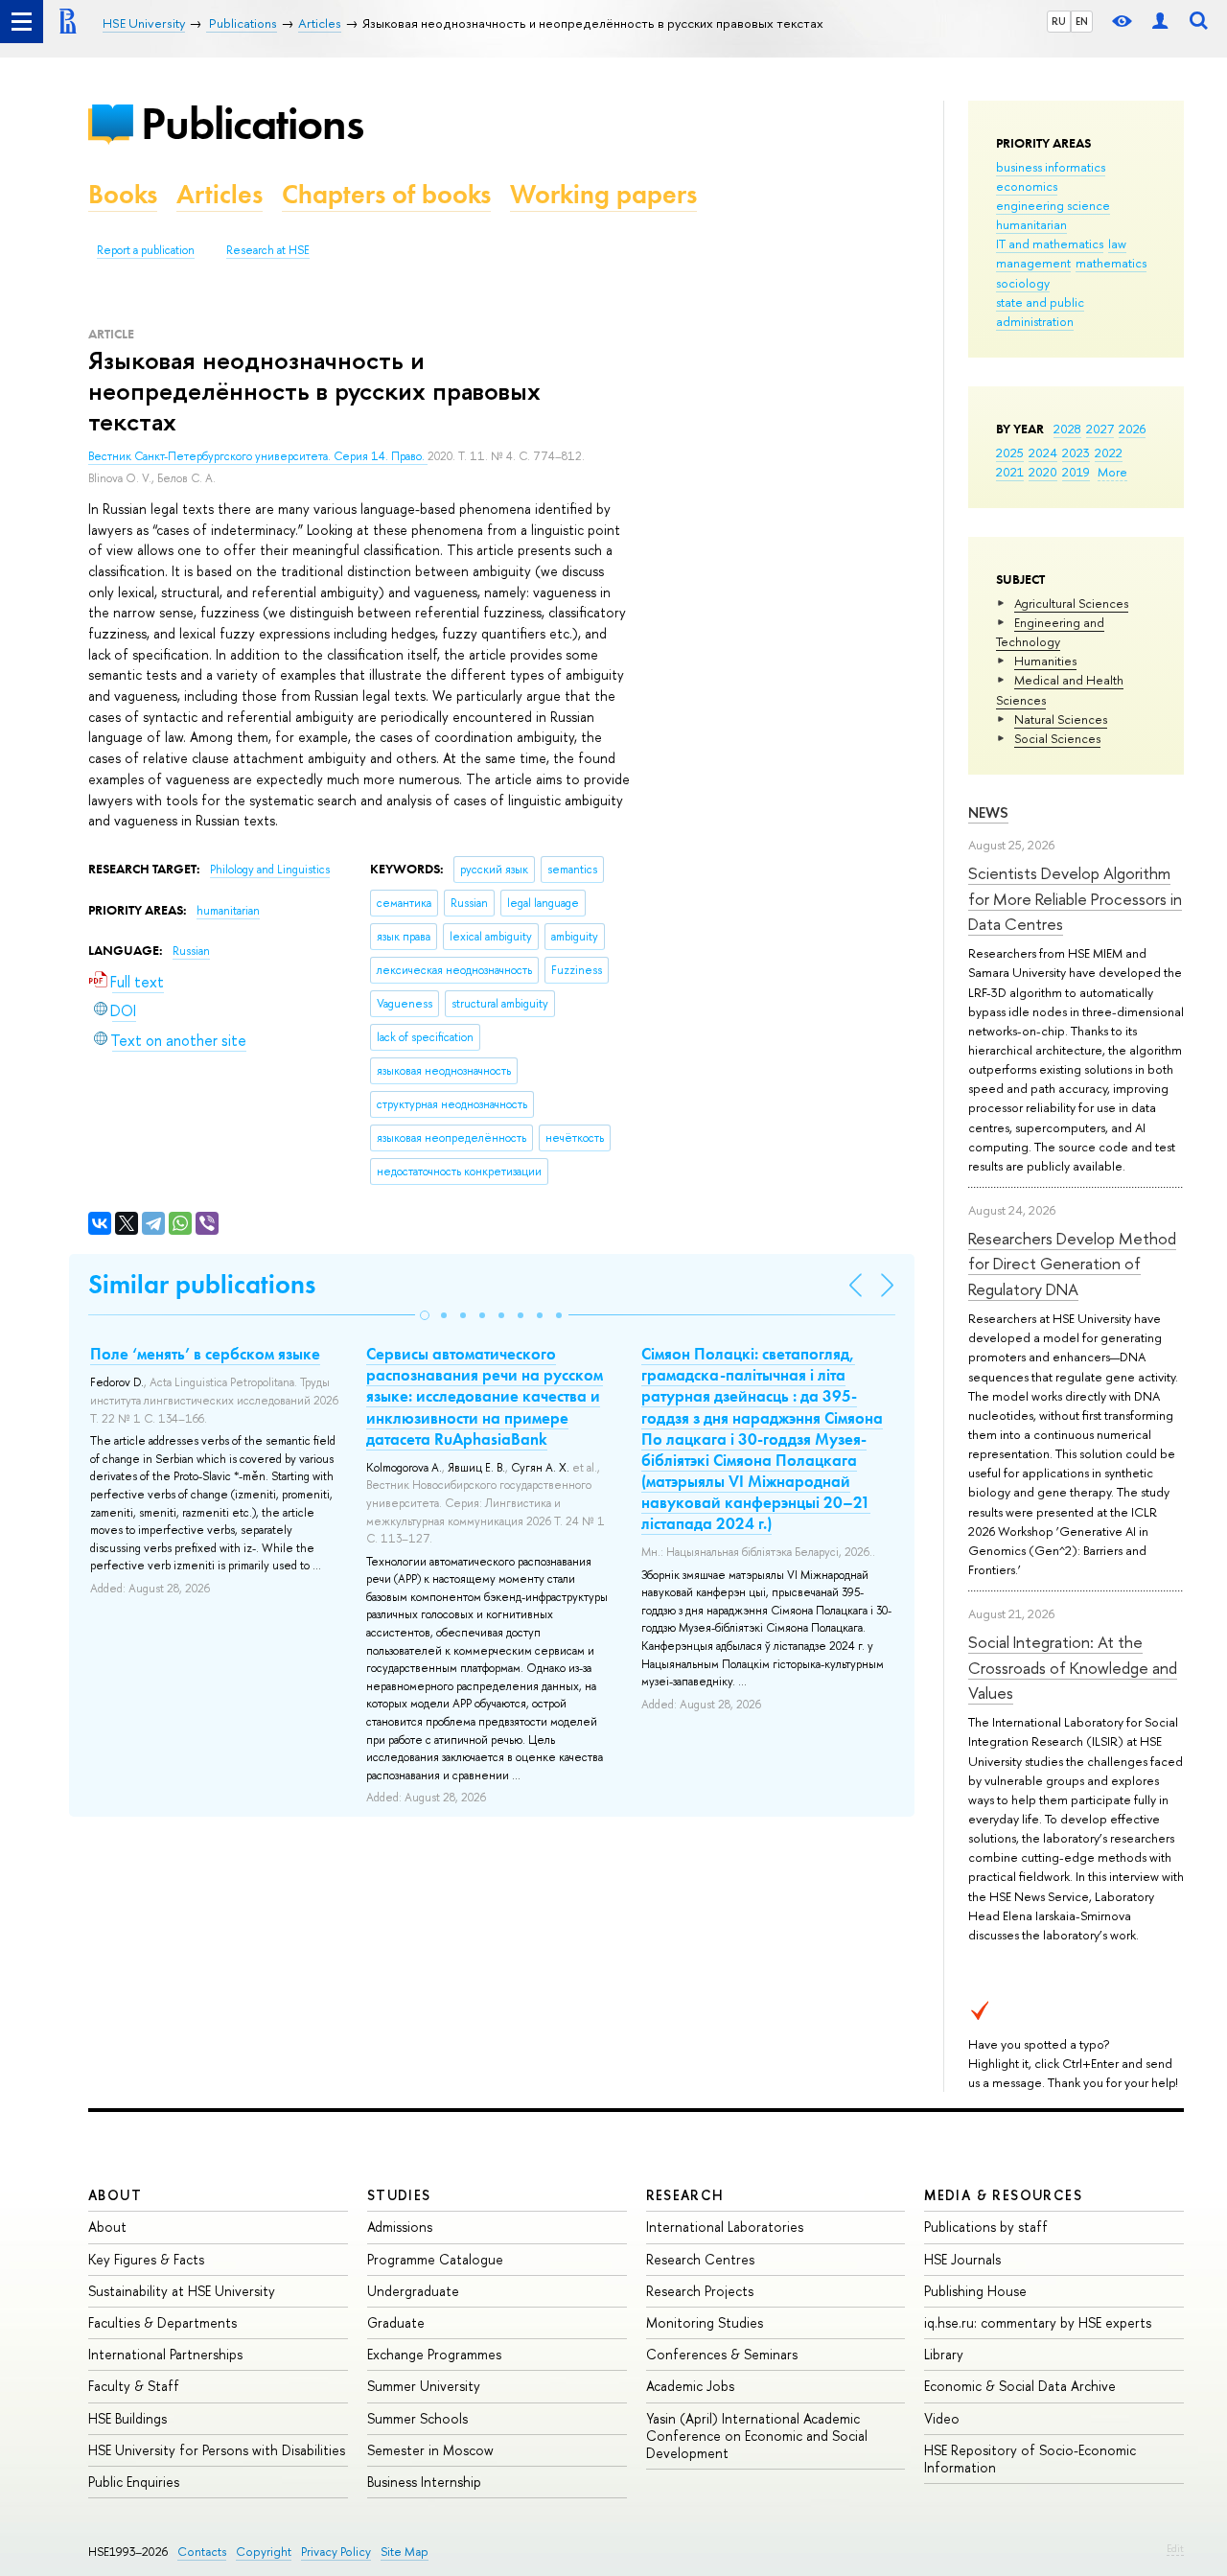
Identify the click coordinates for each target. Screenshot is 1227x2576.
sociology (1023, 283)
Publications (252, 123)
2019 (1076, 472)
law (1117, 244)
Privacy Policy (336, 2552)
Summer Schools (417, 2418)
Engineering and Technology (1050, 632)
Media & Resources (1003, 2195)
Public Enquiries (134, 2482)
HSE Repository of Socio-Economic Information (1030, 2459)
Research (685, 2195)
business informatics (1051, 167)
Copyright (264, 2552)
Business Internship (424, 2482)
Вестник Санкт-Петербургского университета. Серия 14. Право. (258, 456)
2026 (1132, 429)
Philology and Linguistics (270, 870)
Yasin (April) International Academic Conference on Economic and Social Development (757, 2436)
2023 (1076, 453)
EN (1082, 21)
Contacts (202, 2552)
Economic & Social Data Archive (1020, 2386)
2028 (1067, 429)
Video (942, 2418)
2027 (1100, 429)
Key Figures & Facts (146, 2259)
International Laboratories (725, 2227)
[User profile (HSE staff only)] (1160, 22)
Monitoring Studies (705, 2322)
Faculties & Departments (162, 2322)
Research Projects (700, 2291)
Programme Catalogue (435, 2259)
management (1033, 263)
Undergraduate (413, 2291)
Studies (399, 2195)
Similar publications (202, 1284)
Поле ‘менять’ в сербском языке (205, 1354)
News (988, 812)
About (115, 2195)
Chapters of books (386, 194)
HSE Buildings (127, 2418)
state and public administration (1040, 312)
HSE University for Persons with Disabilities (217, 2450)
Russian (191, 951)
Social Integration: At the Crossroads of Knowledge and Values (1073, 1667)
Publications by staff (986, 2227)
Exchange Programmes (434, 2354)
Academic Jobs (690, 2386)
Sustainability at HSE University (182, 2291)
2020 (1043, 472)
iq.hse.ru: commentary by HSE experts (1038, 2322)
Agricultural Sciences (1071, 603)
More (1112, 472)
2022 (1109, 453)
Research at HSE (268, 250)
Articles (220, 194)
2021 (1010, 472)
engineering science (1053, 205)
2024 (1043, 453)
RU (1059, 21)
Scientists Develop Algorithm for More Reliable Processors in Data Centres (1075, 898)
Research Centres (700, 2259)
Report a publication (146, 250)
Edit (1175, 2548)
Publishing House (975, 2291)
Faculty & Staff (134, 2386)
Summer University (424, 2386)
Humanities (1045, 661)
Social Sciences (1057, 738)
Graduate (396, 2322)
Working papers (603, 194)
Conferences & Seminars (722, 2354)
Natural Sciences (1061, 719)
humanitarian (1031, 224)
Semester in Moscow (430, 2450)
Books (123, 194)
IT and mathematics (1050, 244)
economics (1027, 186)
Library (944, 2354)
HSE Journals (962, 2259)
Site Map (405, 2552)
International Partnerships (165, 2354)
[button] (425, 1315)
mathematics (1111, 263)
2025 (1010, 453)
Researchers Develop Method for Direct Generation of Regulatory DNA (1072, 1264)
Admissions (400, 2227)
